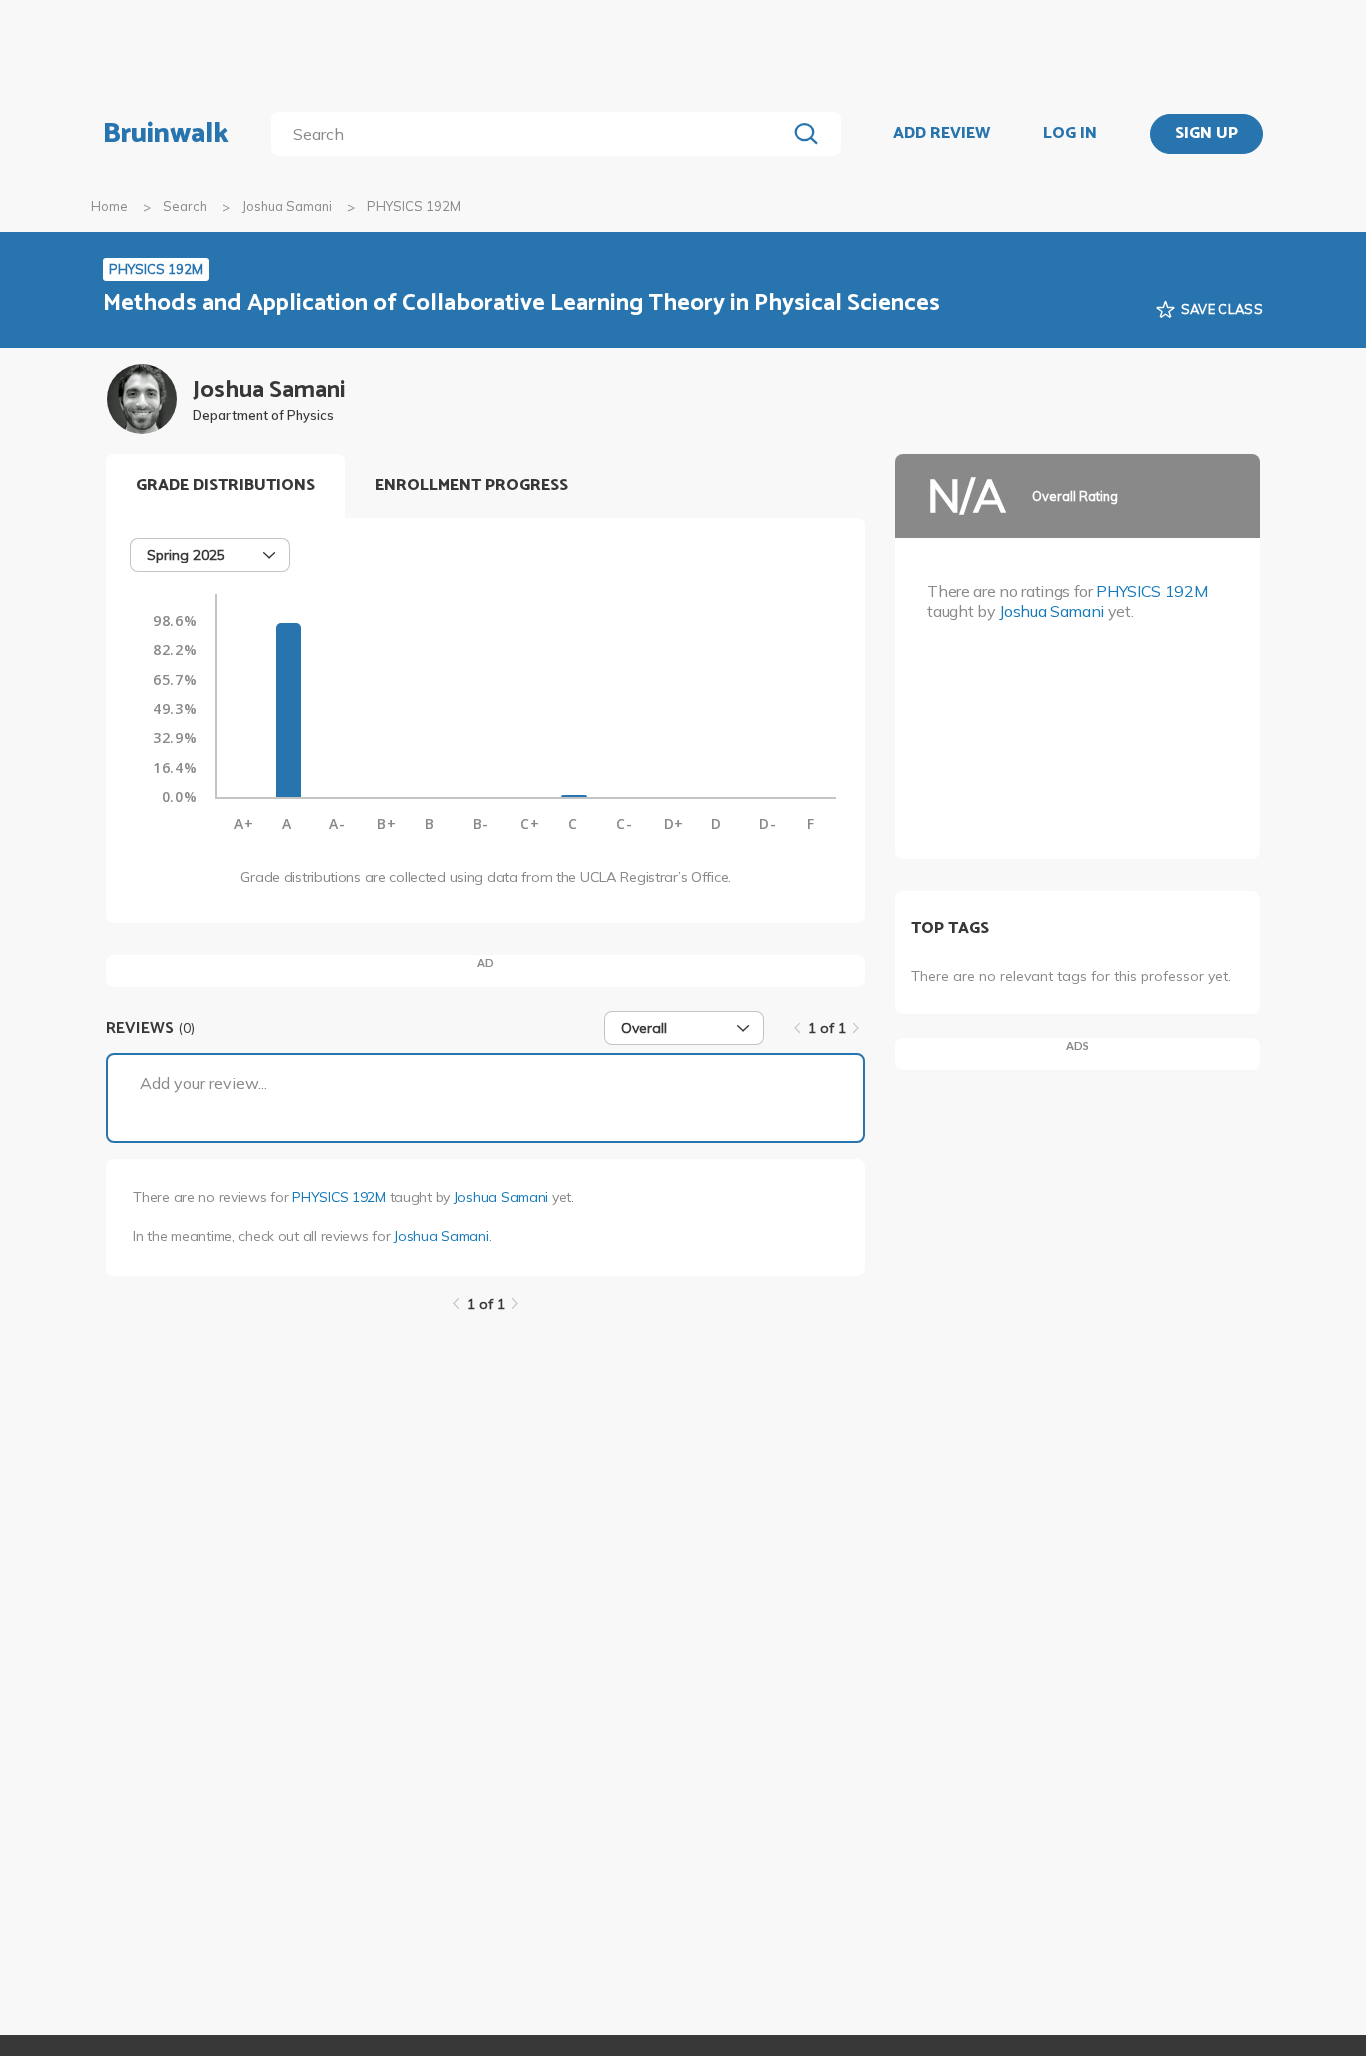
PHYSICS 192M (339, 1197)
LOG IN (1070, 134)
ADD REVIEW (941, 134)
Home (109, 206)
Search (185, 206)
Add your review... (203, 1083)
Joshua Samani (287, 206)
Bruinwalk (166, 134)
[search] (532, 134)
